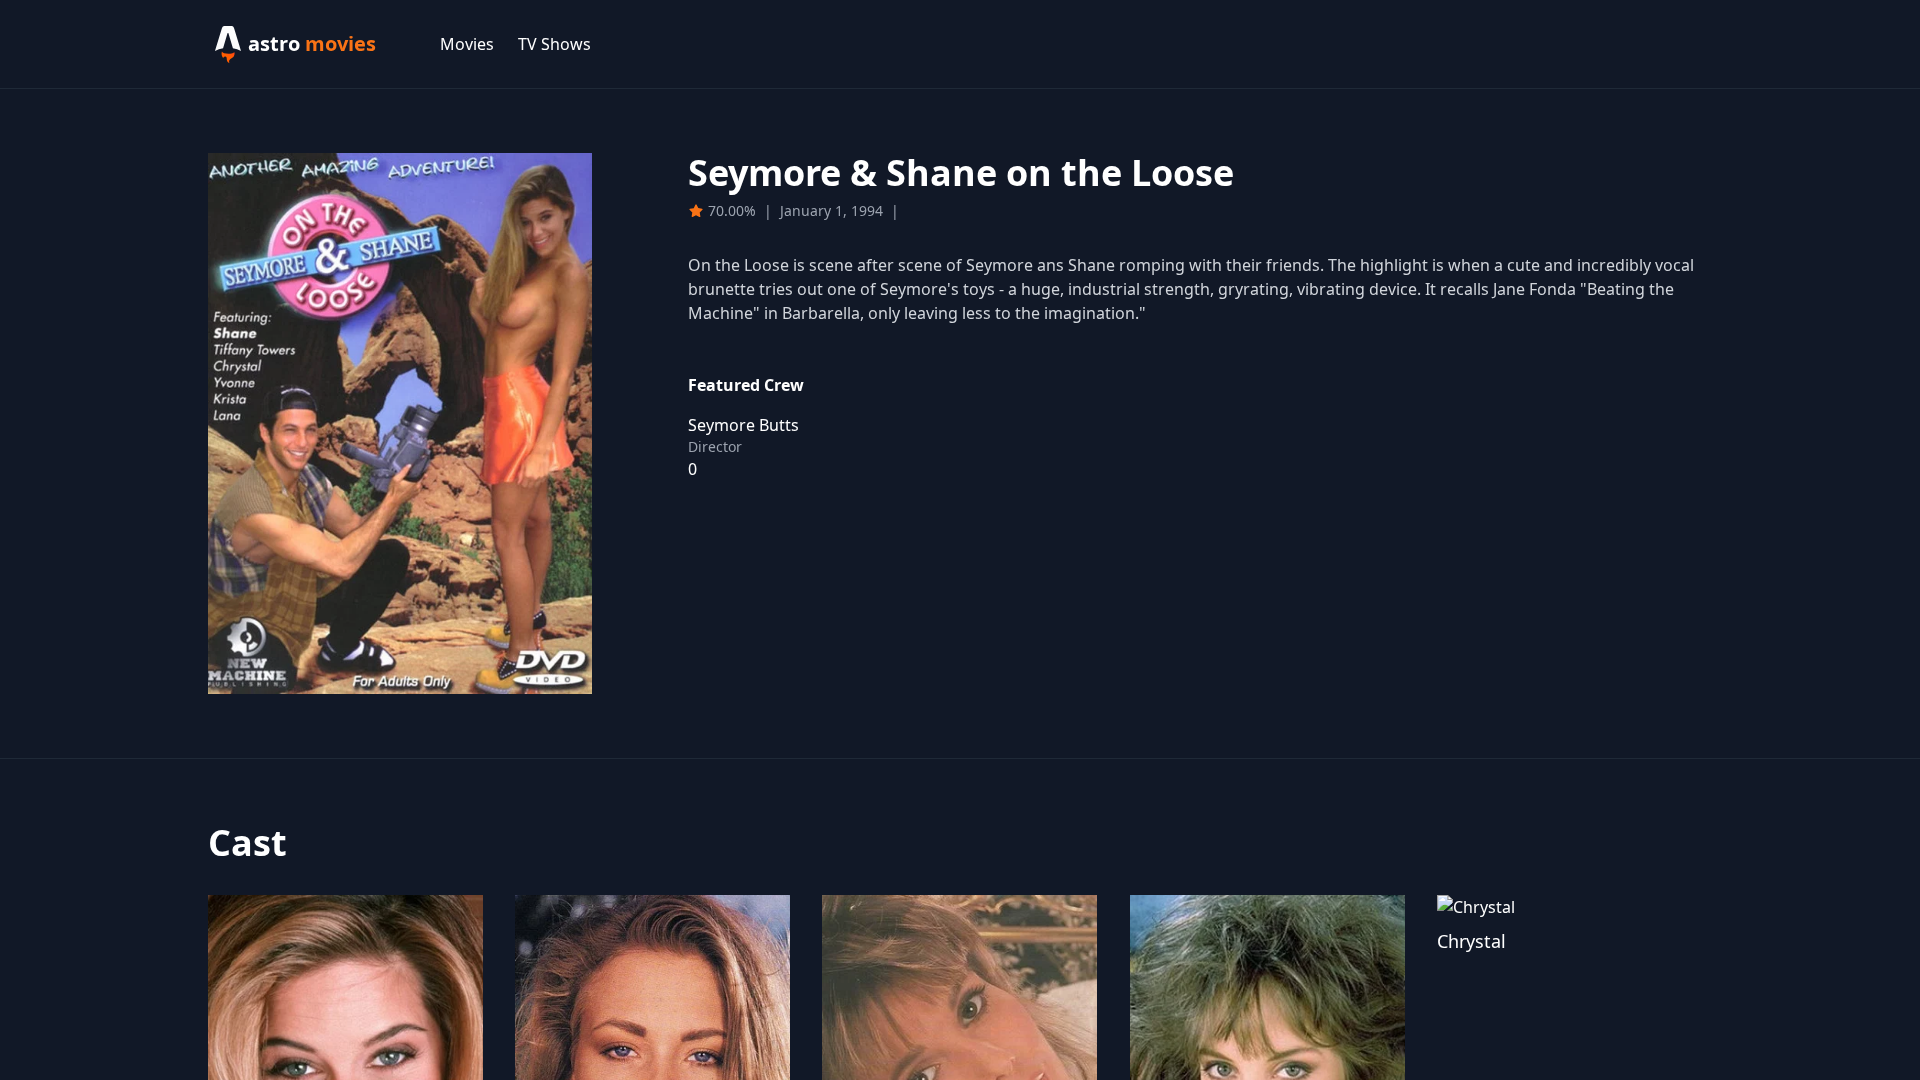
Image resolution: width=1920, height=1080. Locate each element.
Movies (467, 44)
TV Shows (554, 44)
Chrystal (1471, 941)
